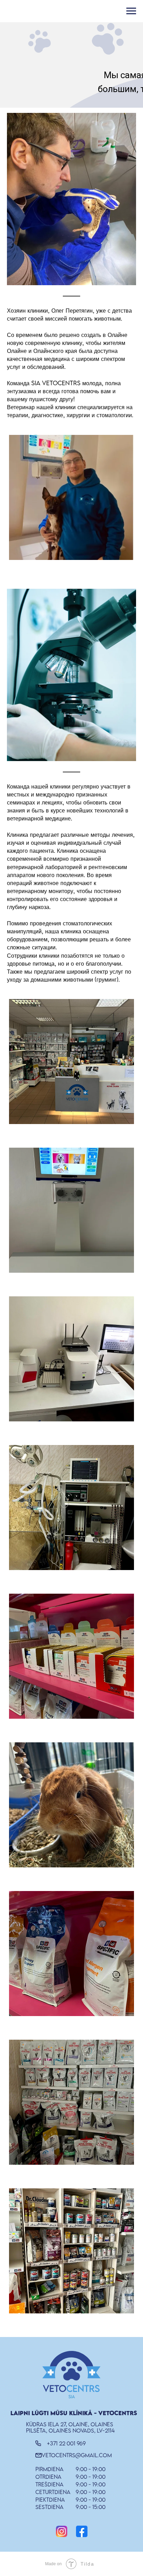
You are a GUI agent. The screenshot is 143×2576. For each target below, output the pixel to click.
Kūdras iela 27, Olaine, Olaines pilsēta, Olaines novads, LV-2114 (70, 2427)
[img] (62, 2531)
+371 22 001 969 (66, 2443)
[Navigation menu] (131, 11)
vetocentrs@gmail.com (77, 2455)
